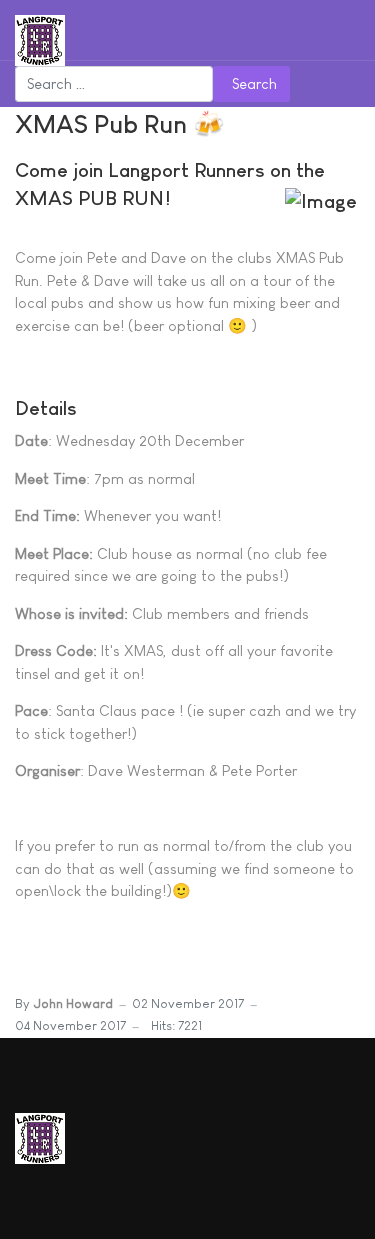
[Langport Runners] (40, 38)
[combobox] (114, 84)
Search (254, 83)
